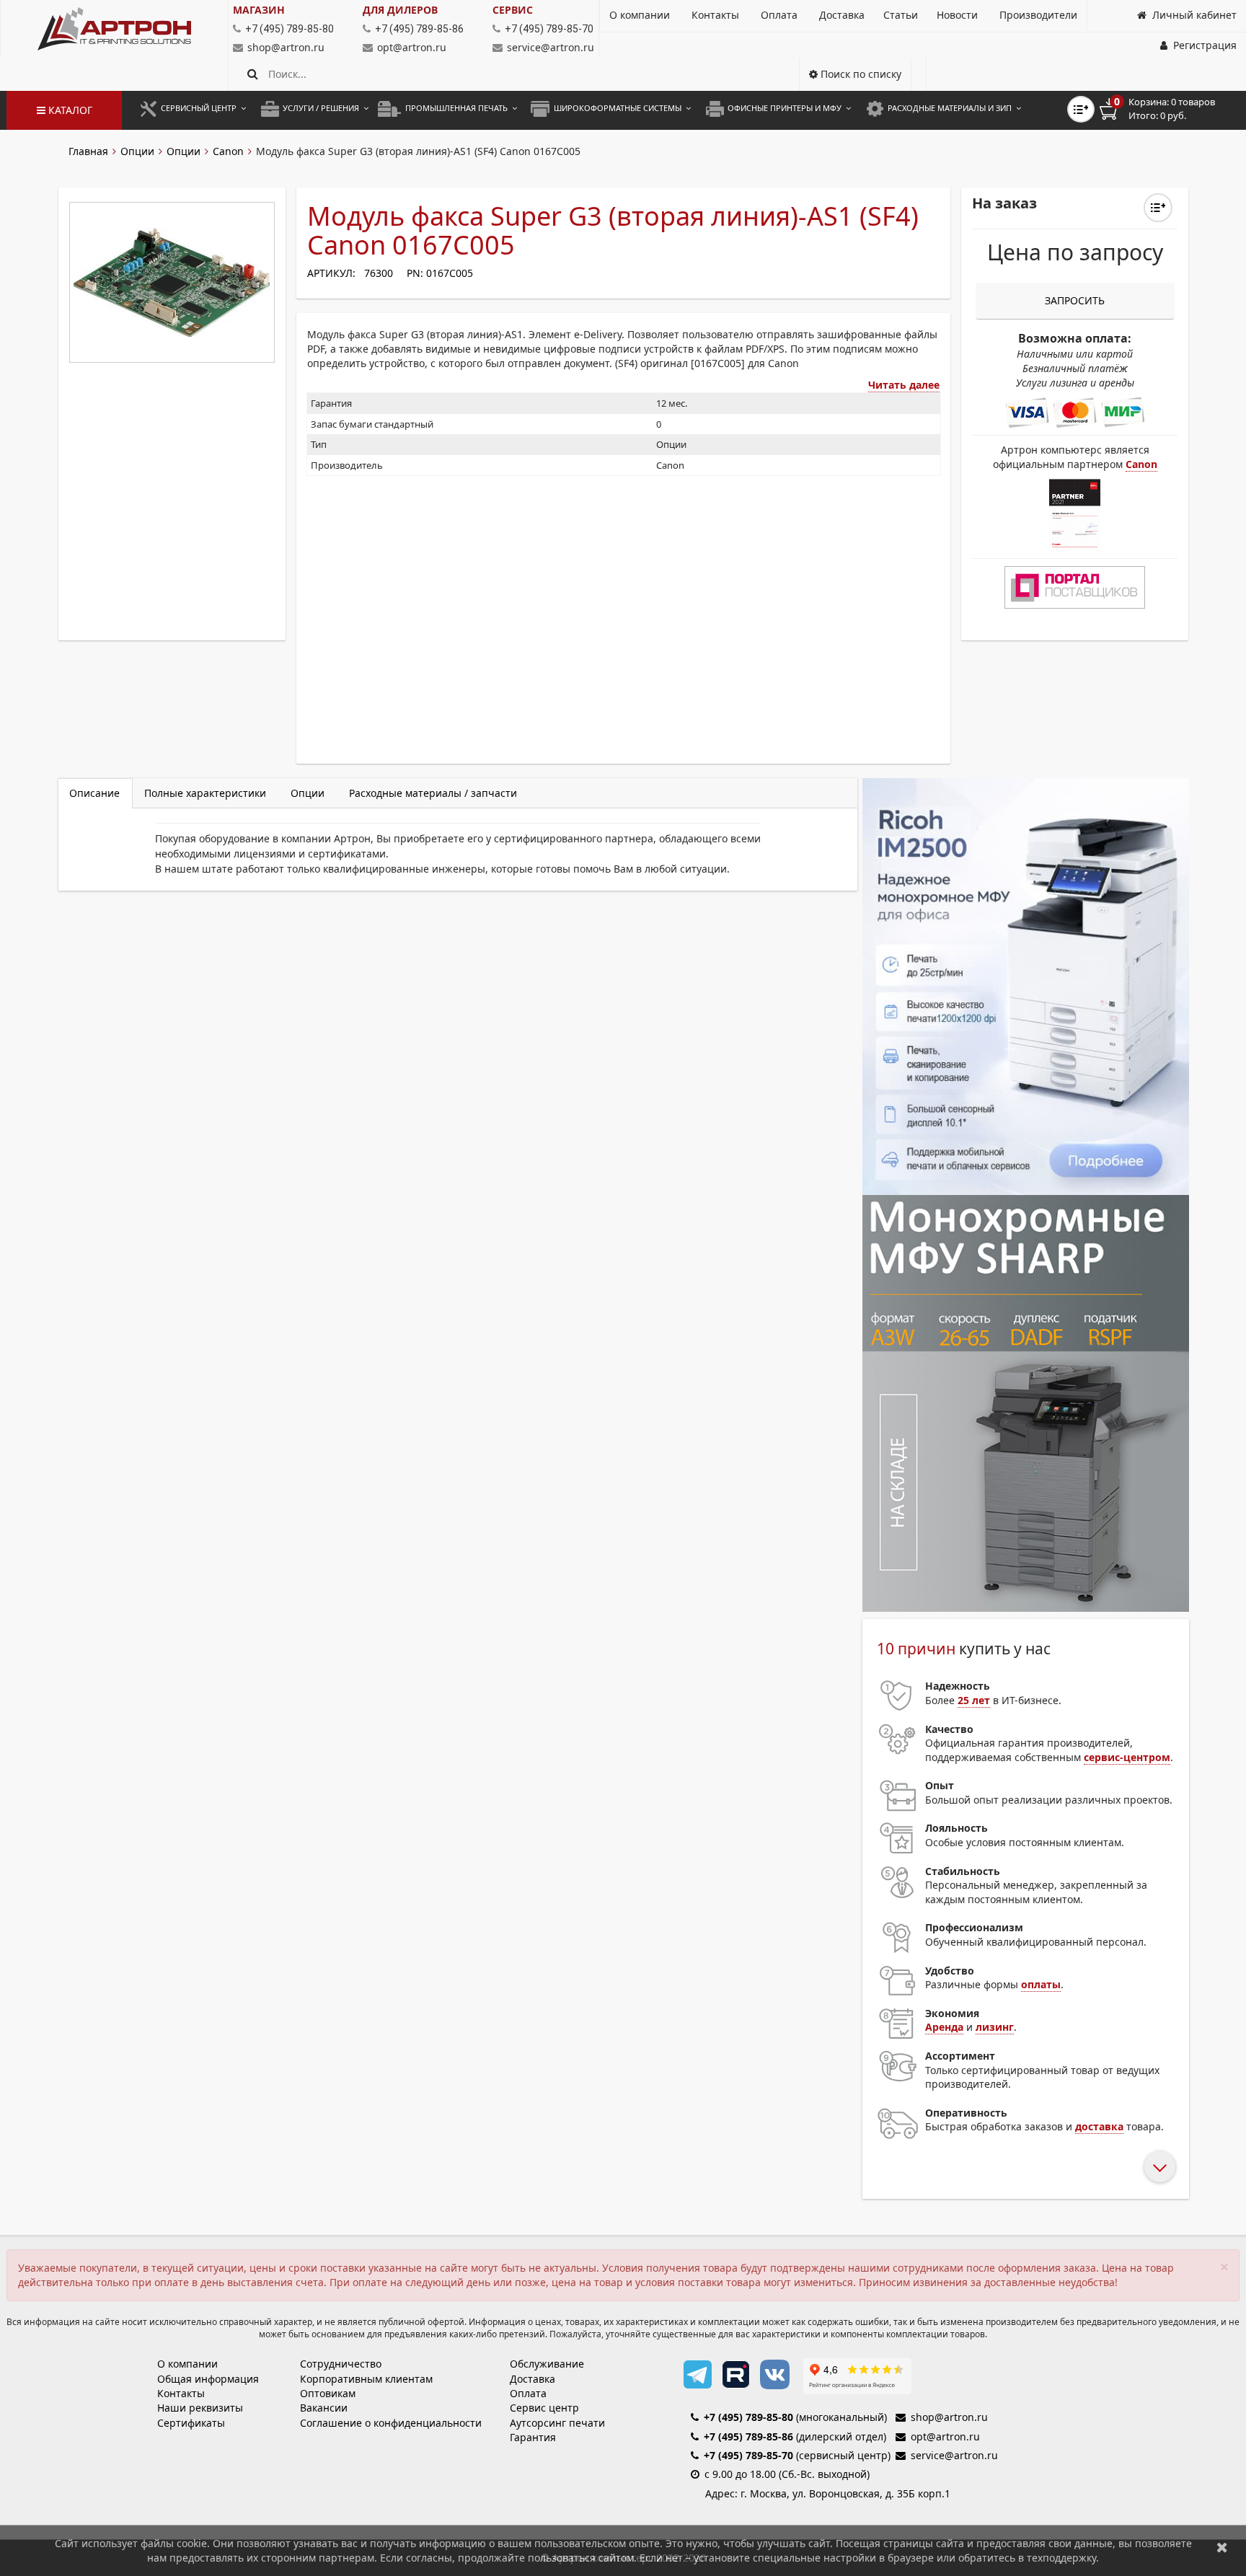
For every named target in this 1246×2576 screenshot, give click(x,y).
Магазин (259, 10)
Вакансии (324, 2408)
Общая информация (208, 2379)
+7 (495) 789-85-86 (748, 2436)
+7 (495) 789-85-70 (748, 2455)
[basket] (1167, 109)
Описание (94, 793)
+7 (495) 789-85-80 (748, 2417)
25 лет (974, 1700)
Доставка (533, 2379)
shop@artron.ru (286, 47)
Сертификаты (191, 2423)
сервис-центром (1127, 1757)
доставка (1099, 2126)
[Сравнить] (1158, 208)
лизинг (995, 2027)
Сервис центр (544, 2408)
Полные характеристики (205, 793)
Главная (88, 151)
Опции (137, 151)
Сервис (513, 10)
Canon (228, 151)
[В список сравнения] (1081, 109)
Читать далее (904, 385)
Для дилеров (400, 10)
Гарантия (533, 2437)
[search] (253, 74)
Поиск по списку (860, 74)
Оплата (528, 2393)
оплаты (1041, 1984)
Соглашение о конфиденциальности (391, 2423)
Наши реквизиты (200, 2408)
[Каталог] (114, 29)
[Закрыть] (1222, 2547)
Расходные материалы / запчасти (433, 793)
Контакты (181, 2393)
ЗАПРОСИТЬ (1075, 300)
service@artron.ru (551, 47)
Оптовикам (328, 2393)
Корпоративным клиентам (366, 2379)
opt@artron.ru (412, 47)
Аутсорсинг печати (557, 2423)
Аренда (944, 2027)
